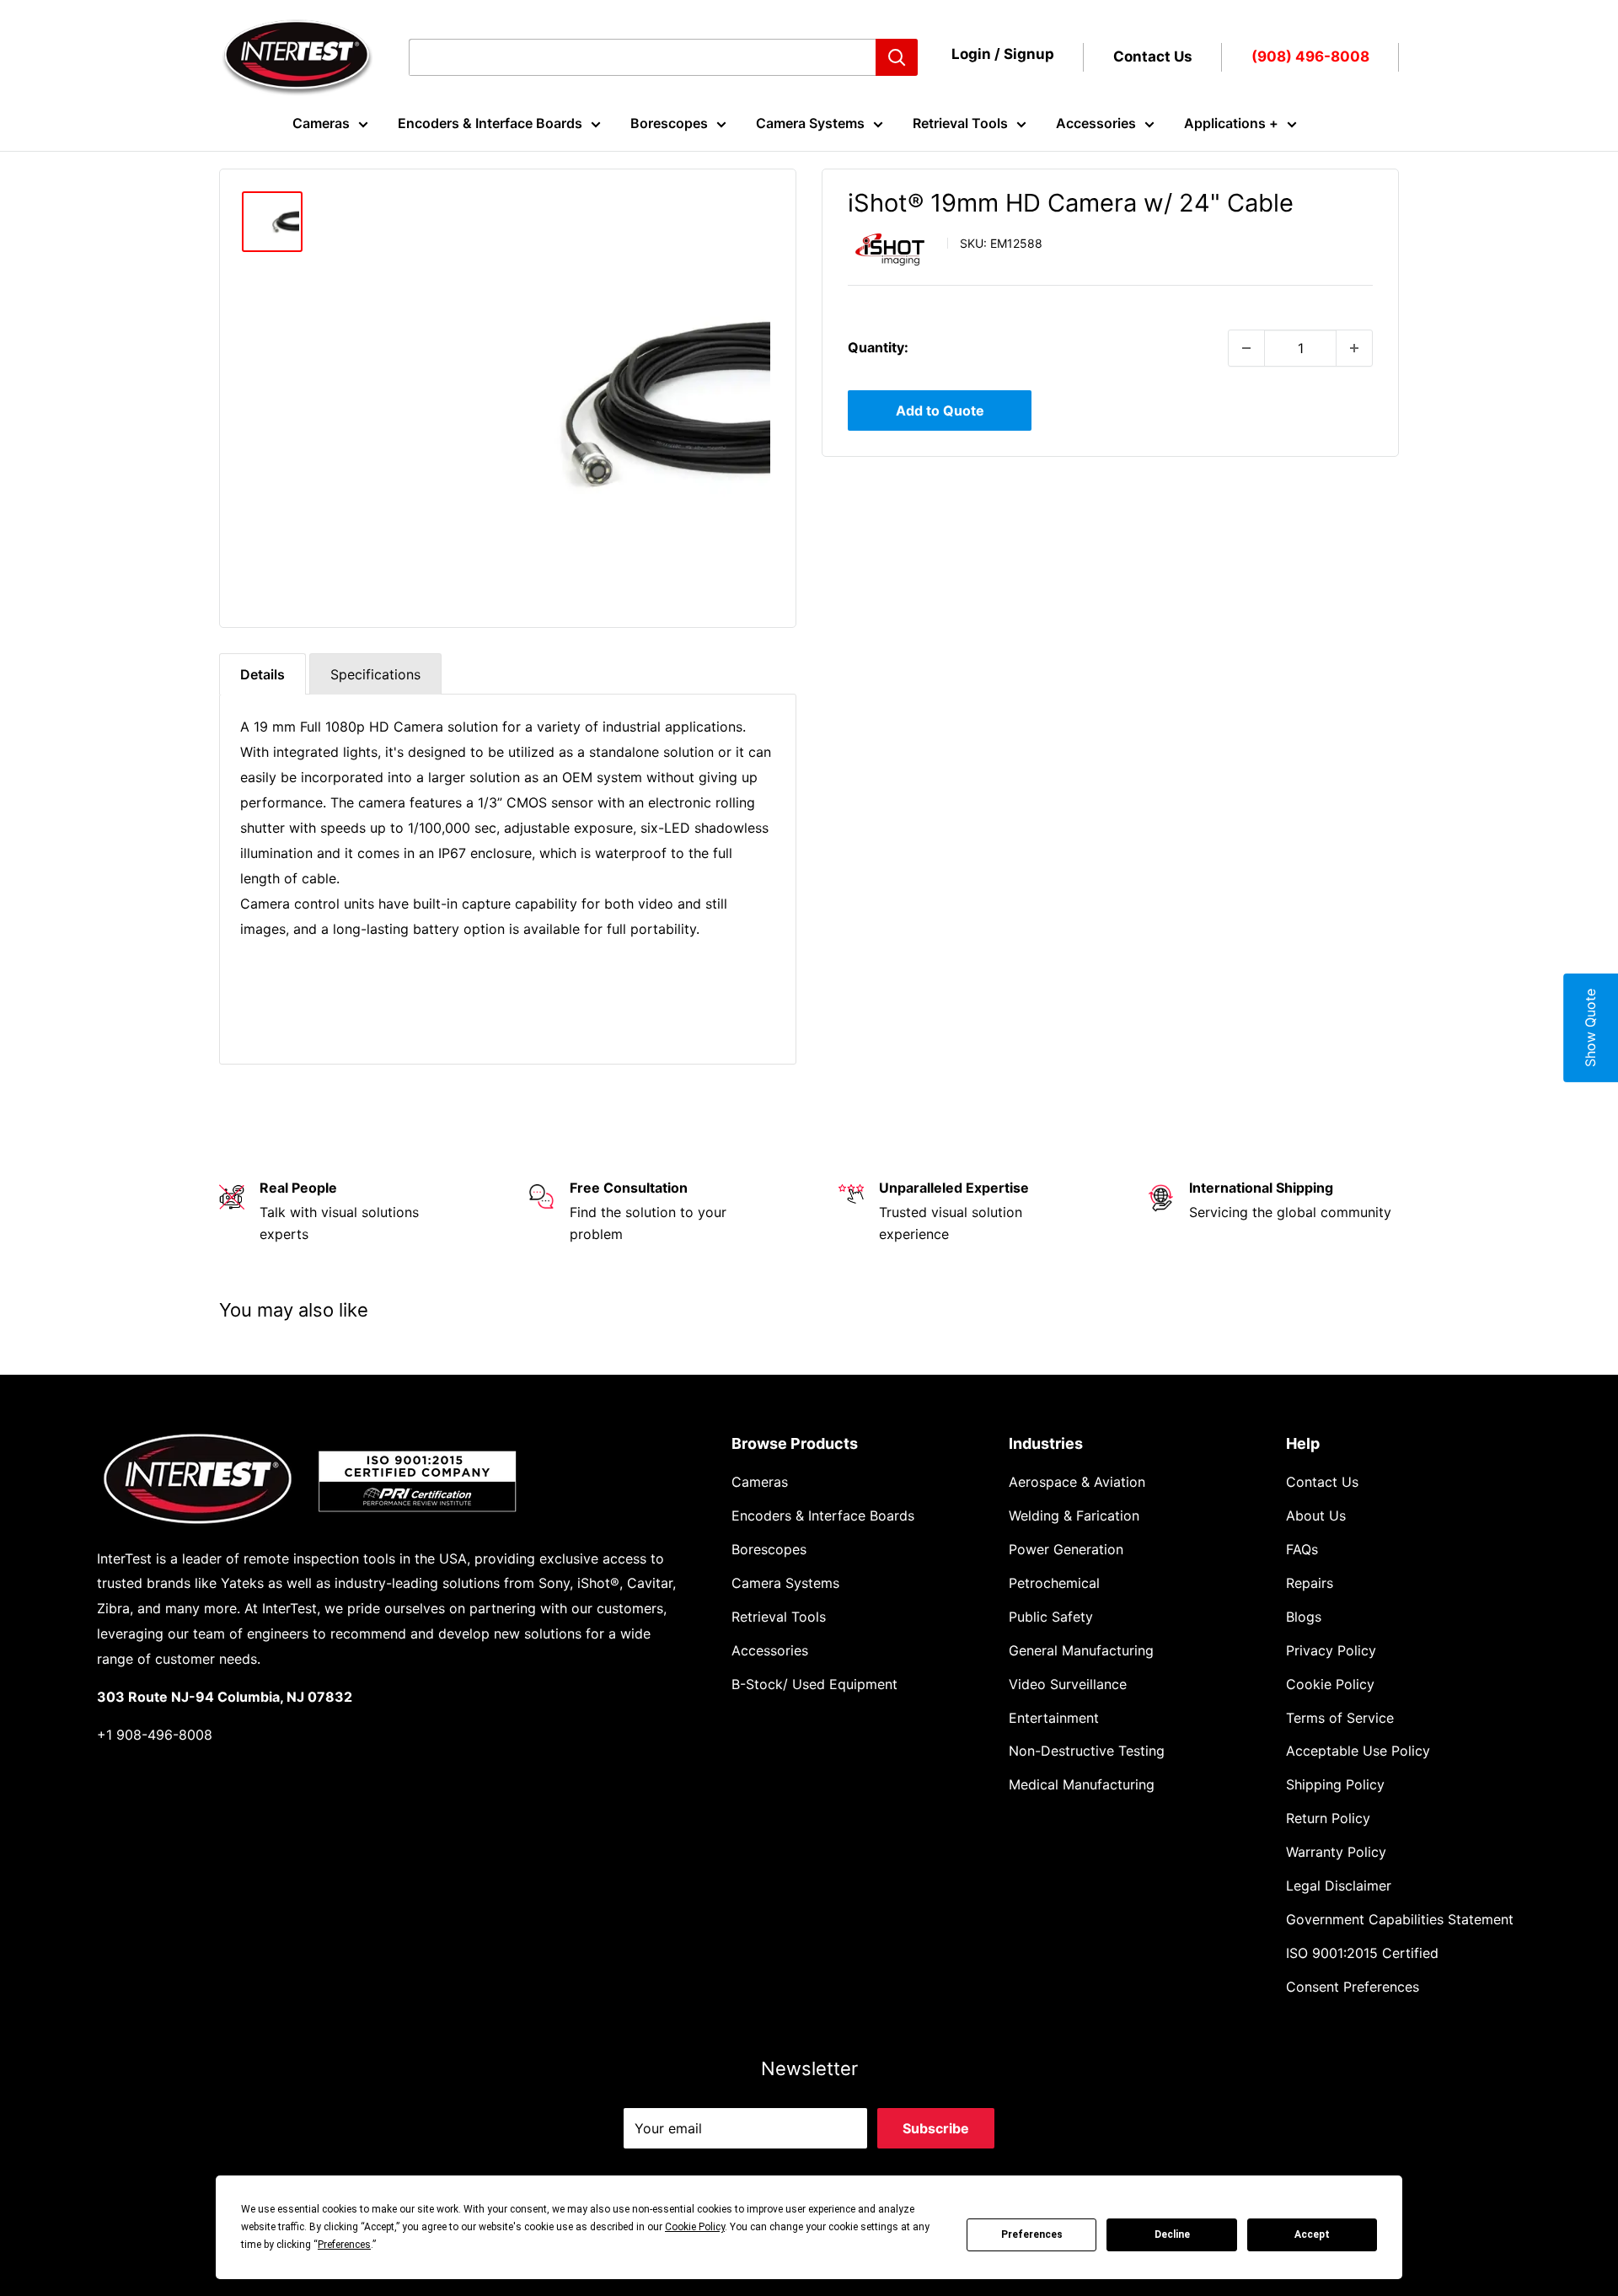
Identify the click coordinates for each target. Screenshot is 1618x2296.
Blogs (1304, 1617)
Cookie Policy (1330, 1684)
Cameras (321, 123)
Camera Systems (810, 123)
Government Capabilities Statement (1400, 1919)
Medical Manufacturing (1082, 1784)
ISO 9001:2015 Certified (1362, 1953)
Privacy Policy (1331, 1650)
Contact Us (1153, 56)
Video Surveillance (1068, 1684)
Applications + (1231, 123)
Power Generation (1066, 1549)
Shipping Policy (1335, 1784)
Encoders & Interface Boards (490, 123)
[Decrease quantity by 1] (1246, 348)
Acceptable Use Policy (1358, 1751)
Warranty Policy (1336, 1852)
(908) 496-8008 (1310, 56)
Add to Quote (940, 410)
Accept (1312, 2234)
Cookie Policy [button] (695, 2227)
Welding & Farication (1074, 1515)
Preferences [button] (344, 2245)
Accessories (1096, 123)
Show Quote (1590, 1028)
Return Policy (1328, 1818)
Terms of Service (1340, 1718)
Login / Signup (1003, 54)
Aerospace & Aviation (1077, 1482)
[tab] (263, 674)
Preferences (1032, 2234)
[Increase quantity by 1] (1354, 348)
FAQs (1302, 1549)
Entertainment (1054, 1718)
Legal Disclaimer (1339, 1886)
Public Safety (1051, 1617)
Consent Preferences (1353, 1987)
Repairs (1310, 1583)
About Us (1316, 1515)
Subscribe (936, 2128)
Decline (1172, 2234)
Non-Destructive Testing (1087, 1751)
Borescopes (669, 123)
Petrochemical (1054, 1583)
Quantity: (878, 347)
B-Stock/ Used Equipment (814, 1684)
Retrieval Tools (960, 123)
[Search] (897, 57)
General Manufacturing (1081, 1650)
